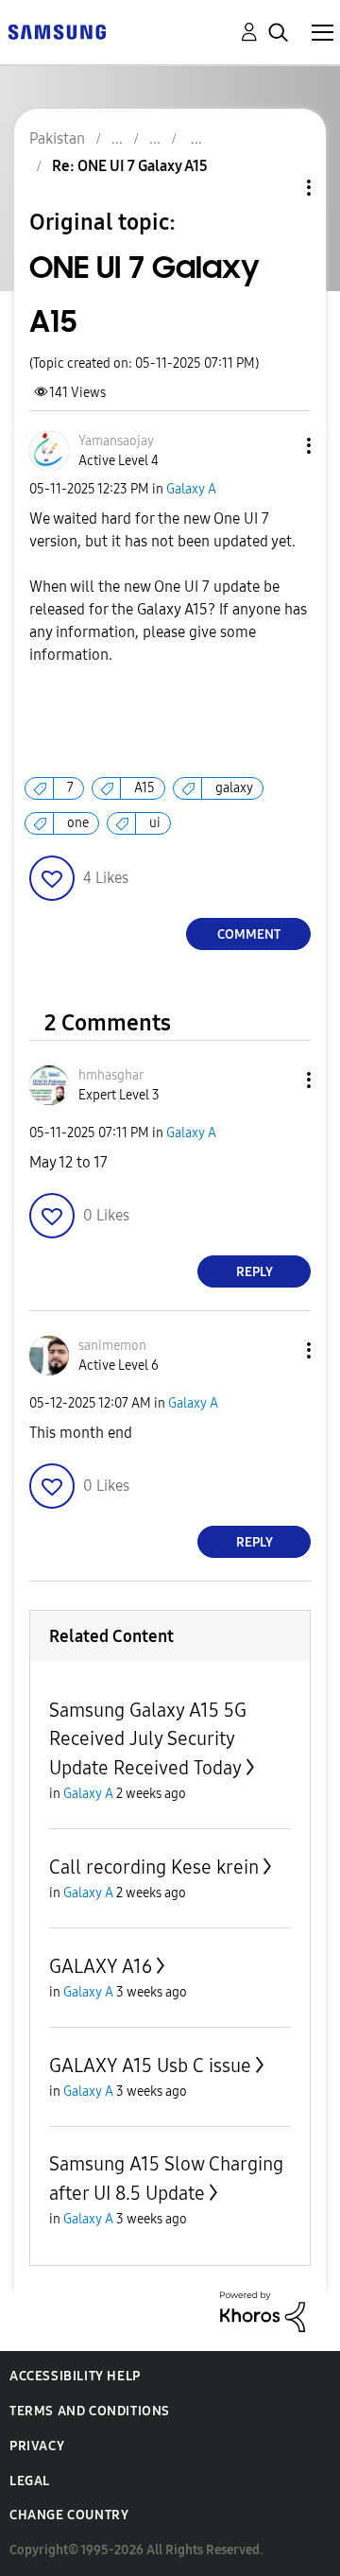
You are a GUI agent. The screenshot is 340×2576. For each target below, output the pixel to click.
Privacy (37, 2446)
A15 (144, 788)
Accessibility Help (75, 2376)
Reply (255, 1272)
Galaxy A (191, 489)
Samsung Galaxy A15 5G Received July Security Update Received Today (148, 1739)
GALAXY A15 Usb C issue (150, 2066)
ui (155, 823)
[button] (278, 446)
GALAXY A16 (101, 1966)
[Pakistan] (57, 31)
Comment (249, 934)
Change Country (69, 2515)
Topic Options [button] (277, 188)
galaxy (234, 788)
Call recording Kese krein (154, 1867)
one (78, 823)
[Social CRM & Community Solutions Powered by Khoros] (263, 2311)
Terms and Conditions (90, 2411)
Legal (30, 2481)
